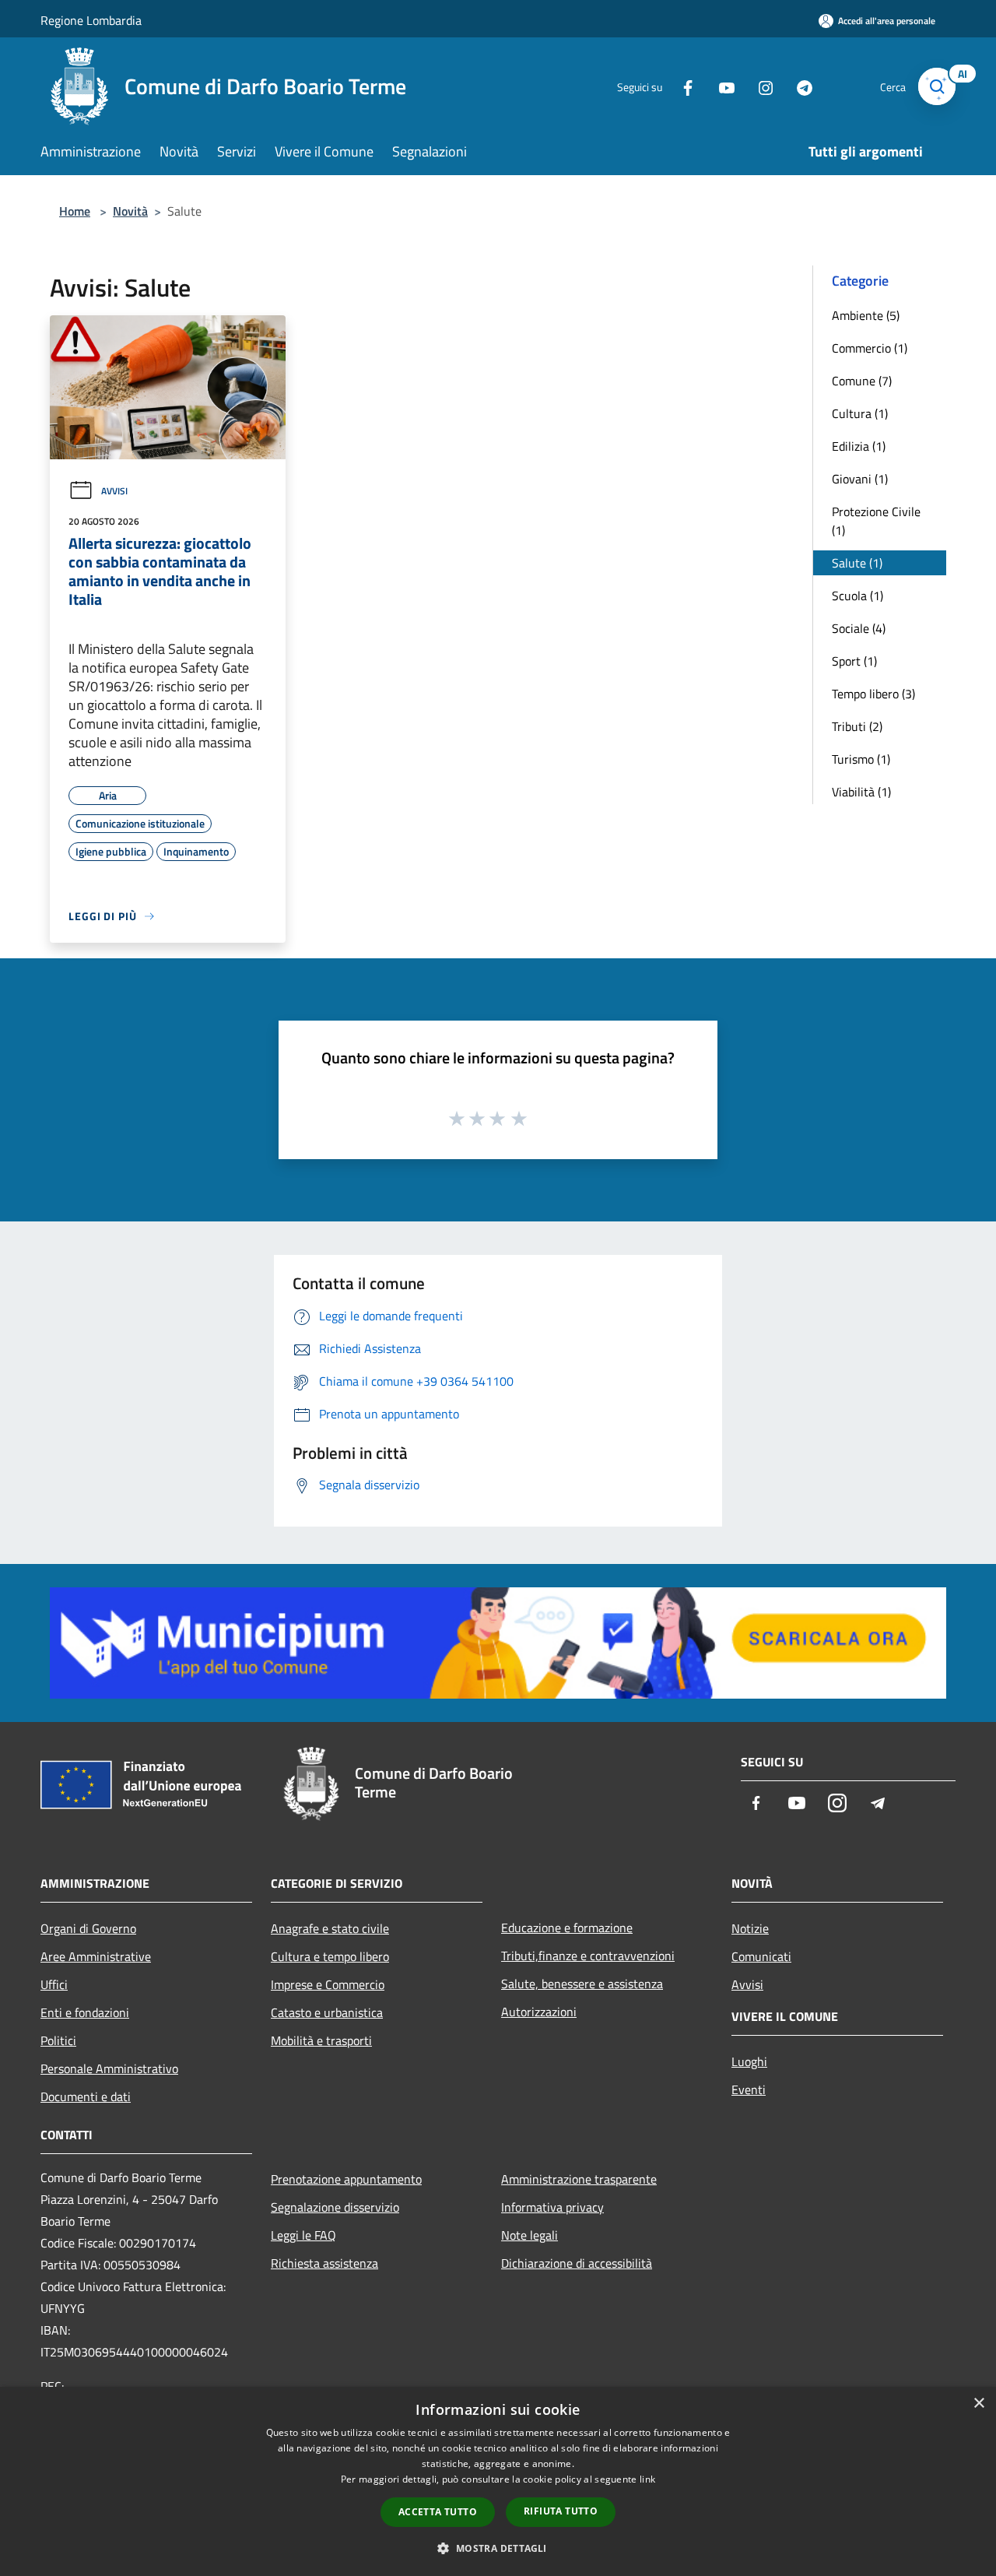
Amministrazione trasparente (579, 2179)
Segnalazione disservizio (335, 2207)
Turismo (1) (861, 759)
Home (75, 211)
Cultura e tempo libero (330, 1956)
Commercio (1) (870, 348)
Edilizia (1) (859, 446)
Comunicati (761, 1956)
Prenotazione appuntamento (346, 2179)
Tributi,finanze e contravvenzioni (588, 1956)
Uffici (54, 1984)
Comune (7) (862, 381)
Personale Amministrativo (109, 2068)
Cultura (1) (860, 413)
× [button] (978, 2404)
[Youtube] (721, 86)
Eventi (749, 2089)
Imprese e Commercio (328, 1984)
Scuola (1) (857, 596)
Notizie (750, 1928)
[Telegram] (798, 86)
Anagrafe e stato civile (330, 1928)
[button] (498, 2548)
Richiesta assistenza (324, 2263)
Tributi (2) (857, 726)
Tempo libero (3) (873, 694)
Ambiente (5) (866, 315)
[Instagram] (759, 86)
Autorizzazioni (539, 2012)
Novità (130, 211)
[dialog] (498, 2481)
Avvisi (114, 491)
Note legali (530, 2235)
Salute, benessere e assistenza (582, 1984)
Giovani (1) (860, 479)
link (647, 2479)
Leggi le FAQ (303, 2235)
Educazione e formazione (567, 1928)
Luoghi (749, 2061)
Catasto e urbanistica (327, 2012)
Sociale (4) (859, 628)
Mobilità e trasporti (321, 2040)
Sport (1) (854, 661)
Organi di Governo (88, 1928)
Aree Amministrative (96, 1956)
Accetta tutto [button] (438, 2512)
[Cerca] (937, 86)
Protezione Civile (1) (876, 521)
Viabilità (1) (861, 792)
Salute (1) (857, 563)
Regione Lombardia (91, 20)
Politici (58, 2040)
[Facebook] (682, 86)
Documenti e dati (86, 2096)
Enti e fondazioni (85, 2012)
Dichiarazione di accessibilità (577, 2263)
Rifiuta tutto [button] (561, 2511)
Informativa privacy (552, 2207)
